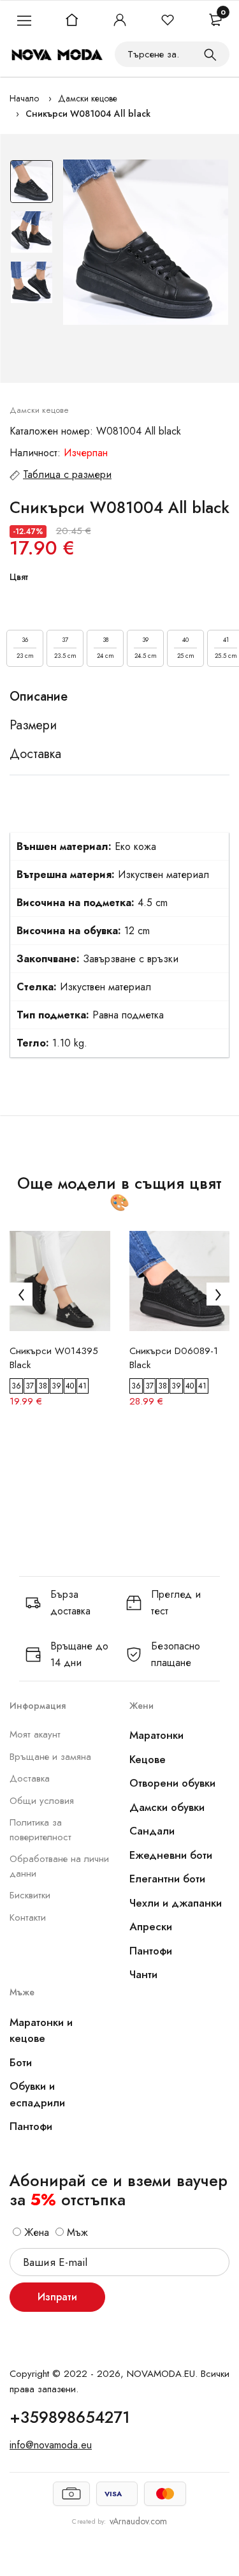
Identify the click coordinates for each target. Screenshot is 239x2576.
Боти (21, 2062)
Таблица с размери (67, 474)
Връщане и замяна (50, 1757)
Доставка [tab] (35, 754)
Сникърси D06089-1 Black (174, 1358)
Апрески (151, 1926)
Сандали (152, 1831)
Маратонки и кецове (41, 2030)
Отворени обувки (172, 1783)
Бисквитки (30, 1895)
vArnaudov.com (138, 2521)
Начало (24, 98)
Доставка (30, 1778)
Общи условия (42, 1801)
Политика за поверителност (40, 1830)
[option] (32, 185)
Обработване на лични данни (59, 1866)
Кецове (148, 1759)
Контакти (28, 1917)
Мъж (76, 2232)
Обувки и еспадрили (37, 2094)
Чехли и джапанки (176, 1903)
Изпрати (57, 2297)
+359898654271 (70, 2417)
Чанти (143, 1974)
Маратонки (156, 1735)
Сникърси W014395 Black (54, 1358)
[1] (210, 54)
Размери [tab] (33, 726)
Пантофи (151, 1951)
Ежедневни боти (171, 1855)
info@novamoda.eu (51, 2445)
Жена (35, 2232)
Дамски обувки (167, 1807)
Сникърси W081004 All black (88, 114)
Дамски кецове (88, 98)
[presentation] (21, 1294)
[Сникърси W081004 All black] (146, 242)
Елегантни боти (167, 1879)
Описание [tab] (39, 697)
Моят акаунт (35, 1734)
